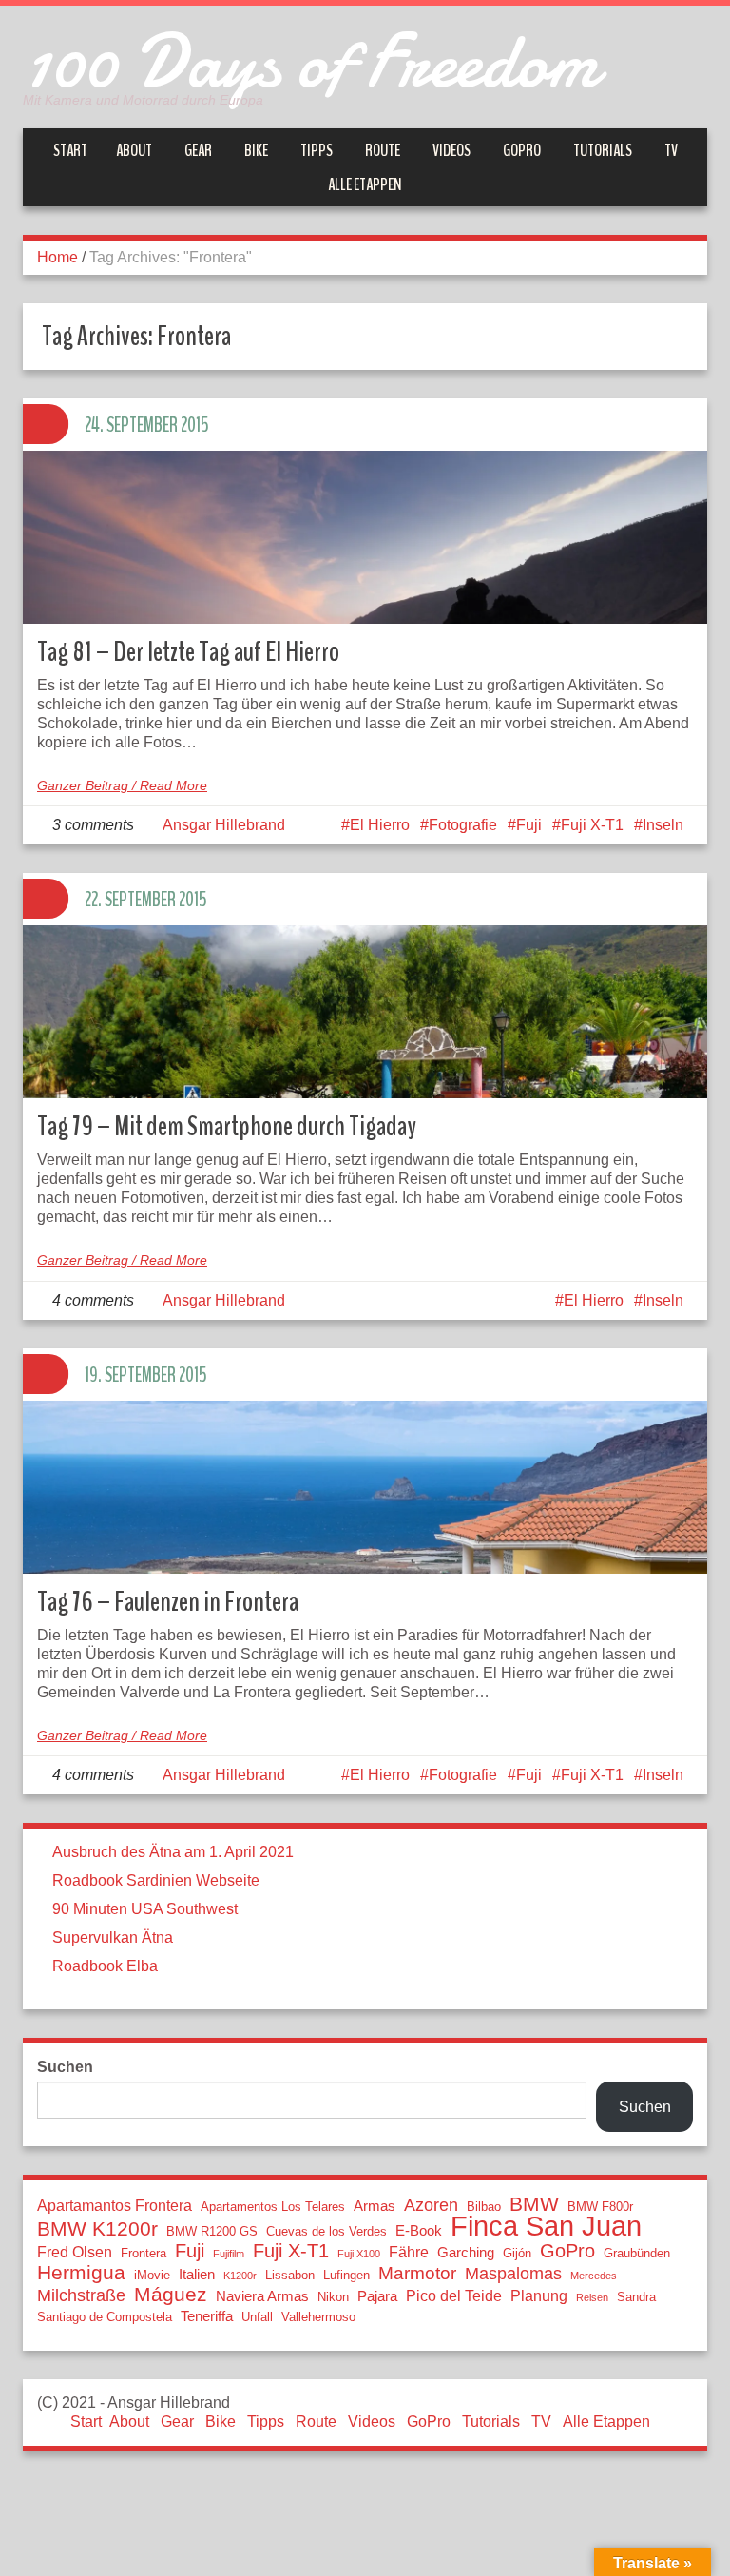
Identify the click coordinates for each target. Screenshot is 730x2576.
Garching (466, 2253)
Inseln (663, 825)
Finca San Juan (546, 2226)
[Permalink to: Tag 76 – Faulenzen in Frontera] (365, 1533)
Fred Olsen (75, 2252)
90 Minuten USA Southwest (145, 1909)
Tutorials (603, 150)
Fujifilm (229, 2254)
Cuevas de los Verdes (327, 2231)
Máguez (171, 2295)
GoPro (522, 150)
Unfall (257, 2317)
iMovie (152, 2275)
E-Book (419, 2231)
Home (58, 257)
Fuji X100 (359, 2254)
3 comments (93, 825)
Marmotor (417, 2274)
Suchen (65, 2067)
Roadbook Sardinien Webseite (156, 1880)
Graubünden (637, 2253)
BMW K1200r (97, 2229)
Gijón (517, 2253)
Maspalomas (513, 2274)
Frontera (144, 2253)
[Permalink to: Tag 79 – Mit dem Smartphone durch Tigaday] (365, 1057)
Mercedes (594, 2276)
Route (383, 150)
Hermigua (81, 2273)
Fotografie (463, 825)
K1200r (240, 2276)
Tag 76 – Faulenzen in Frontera (168, 1602)
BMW (534, 2204)
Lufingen (346, 2275)
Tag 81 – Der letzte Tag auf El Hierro (188, 652)
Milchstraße (81, 2295)
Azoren (431, 2205)
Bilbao (484, 2207)
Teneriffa (207, 2316)
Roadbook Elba (105, 1966)
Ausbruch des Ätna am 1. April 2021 (173, 1852)
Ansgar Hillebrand (224, 825)
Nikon (333, 2297)
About (134, 150)
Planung (539, 2295)
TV (671, 150)
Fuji (529, 825)
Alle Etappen (365, 184)
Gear (198, 150)
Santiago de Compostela (105, 2317)
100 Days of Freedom (311, 62)
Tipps (317, 150)
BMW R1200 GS (212, 2231)
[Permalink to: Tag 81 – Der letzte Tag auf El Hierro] (365, 583)
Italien (197, 2275)
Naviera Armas (262, 2296)
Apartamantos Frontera (115, 2205)
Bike (256, 150)
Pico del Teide (454, 2295)
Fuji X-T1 (592, 825)
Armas (375, 2206)
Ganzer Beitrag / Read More (122, 785)
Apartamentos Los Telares (273, 2207)
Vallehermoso (318, 2317)
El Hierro (380, 825)
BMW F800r (600, 2207)
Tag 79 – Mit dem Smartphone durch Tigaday (227, 1126)
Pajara (377, 2296)
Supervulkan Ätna (113, 1937)
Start (70, 150)
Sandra (636, 2297)
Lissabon (290, 2275)
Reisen (592, 2297)
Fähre (409, 2252)
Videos (451, 150)
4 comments (93, 1300)
